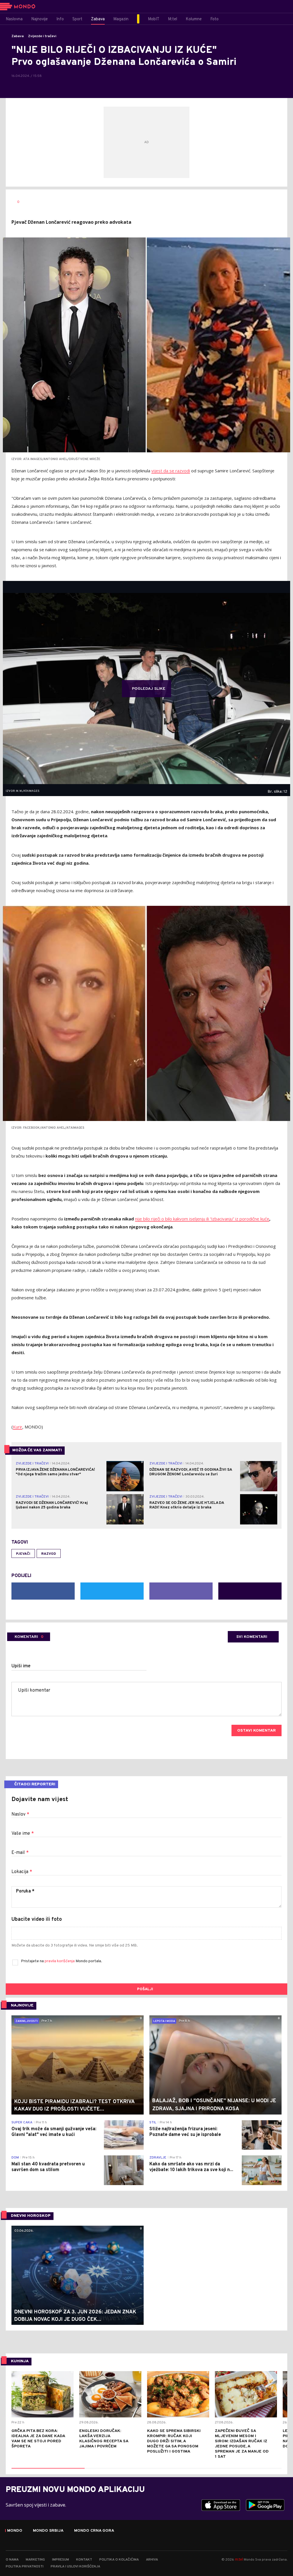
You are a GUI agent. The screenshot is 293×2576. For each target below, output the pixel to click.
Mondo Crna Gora (94, 2531)
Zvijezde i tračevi (42, 36)
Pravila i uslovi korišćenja (75, 2567)
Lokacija (22, 1872)
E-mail (20, 1853)
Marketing (35, 2560)
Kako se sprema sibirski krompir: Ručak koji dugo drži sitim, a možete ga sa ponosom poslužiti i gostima (174, 2441)
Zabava (18, 36)
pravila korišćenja (60, 1961)
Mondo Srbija (48, 2531)
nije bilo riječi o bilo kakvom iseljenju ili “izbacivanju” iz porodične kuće (202, 1219)
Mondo (15, 2531)
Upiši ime (21, 1666)
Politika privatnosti (25, 2567)
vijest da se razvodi (171, 471)
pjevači (23, 1554)
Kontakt (84, 2560)
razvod (49, 1554)
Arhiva (152, 2560)
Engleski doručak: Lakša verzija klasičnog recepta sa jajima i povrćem (104, 2439)
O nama (12, 2560)
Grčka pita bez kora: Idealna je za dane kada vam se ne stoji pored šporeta (38, 2439)
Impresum (61, 2560)
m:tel (239, 2559)
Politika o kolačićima (119, 2560)
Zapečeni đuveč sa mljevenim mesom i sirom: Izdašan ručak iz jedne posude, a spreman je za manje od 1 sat (242, 2444)
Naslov (20, 1814)
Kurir (18, 1427)
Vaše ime (23, 1834)
